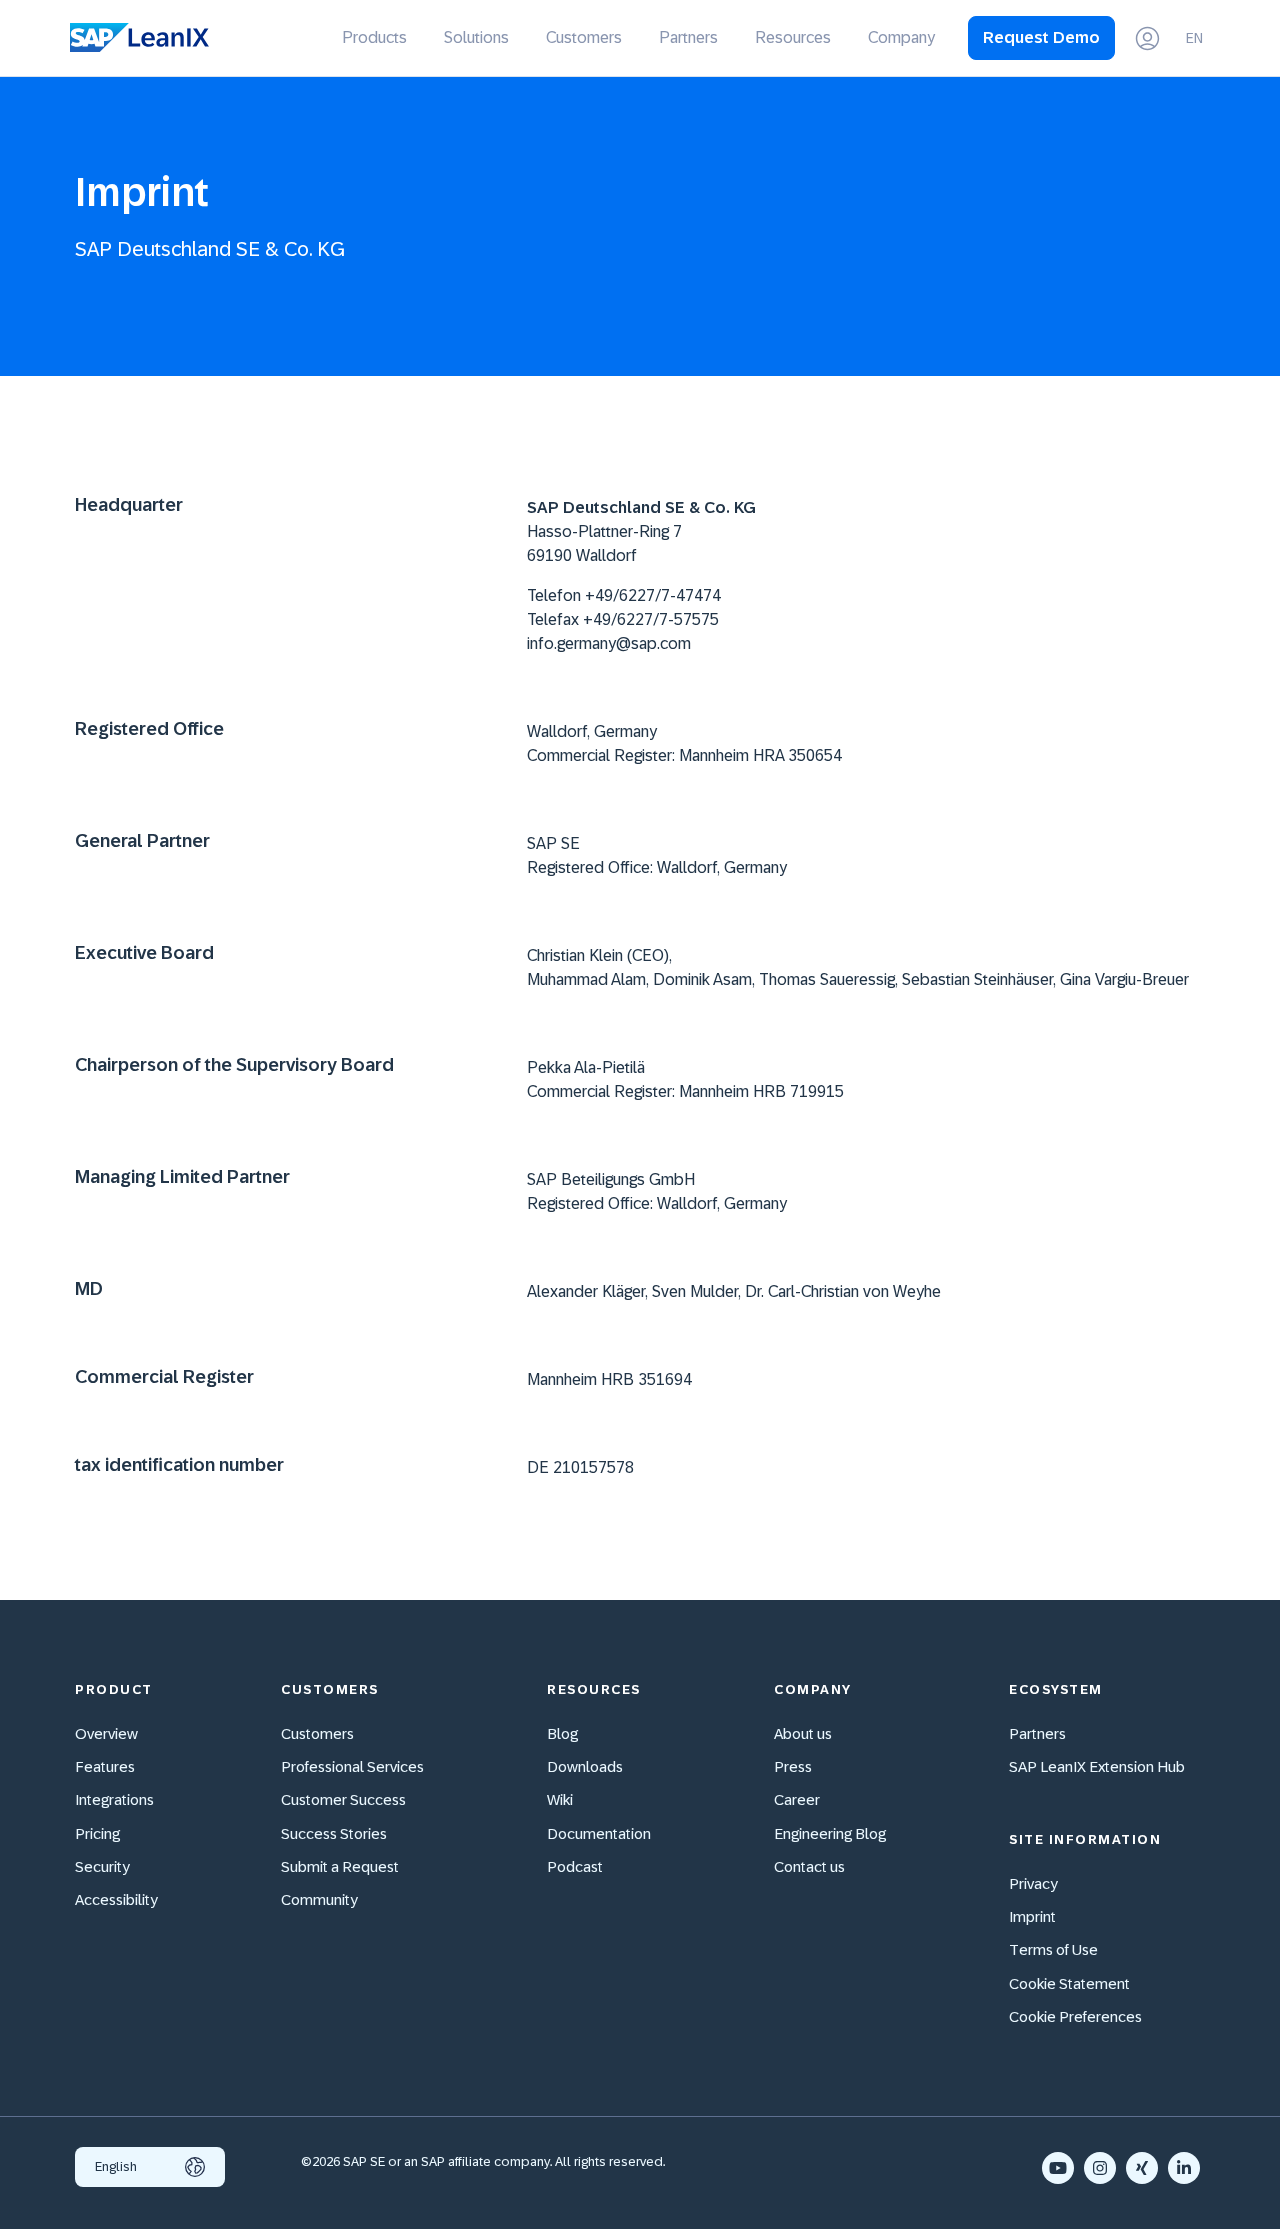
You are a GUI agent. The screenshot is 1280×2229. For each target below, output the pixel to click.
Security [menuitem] (102, 1866)
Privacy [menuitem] (1033, 1883)
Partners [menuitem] (688, 37)
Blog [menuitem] (562, 1733)
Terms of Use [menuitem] (1053, 1949)
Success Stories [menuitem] (334, 1833)
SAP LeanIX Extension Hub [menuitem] (1097, 1766)
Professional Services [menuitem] (352, 1766)
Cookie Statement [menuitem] (1069, 1983)
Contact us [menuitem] (809, 1866)
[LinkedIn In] (1184, 2168)
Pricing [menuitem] (97, 1833)
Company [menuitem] (901, 37)
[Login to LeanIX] (1147, 38)
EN (1194, 38)
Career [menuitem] (797, 1799)
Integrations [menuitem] (114, 1799)
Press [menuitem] (793, 1766)
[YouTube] (1058, 2168)
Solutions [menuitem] (476, 37)
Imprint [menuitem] (1032, 1916)
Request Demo (1041, 37)
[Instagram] (1100, 2168)
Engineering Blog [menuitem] (830, 1833)
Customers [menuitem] (584, 37)
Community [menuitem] (319, 1899)
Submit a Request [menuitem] (340, 1866)
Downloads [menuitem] (585, 1766)
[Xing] (1142, 2168)
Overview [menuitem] (106, 1733)
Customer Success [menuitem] (343, 1799)
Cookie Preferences (1075, 2016)
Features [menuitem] (105, 1766)
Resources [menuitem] (793, 37)
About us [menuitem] (803, 1733)
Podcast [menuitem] (575, 1866)
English (116, 2166)
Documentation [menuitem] (599, 1833)
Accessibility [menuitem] (116, 1899)
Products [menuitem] (374, 37)
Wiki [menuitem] (560, 1799)
